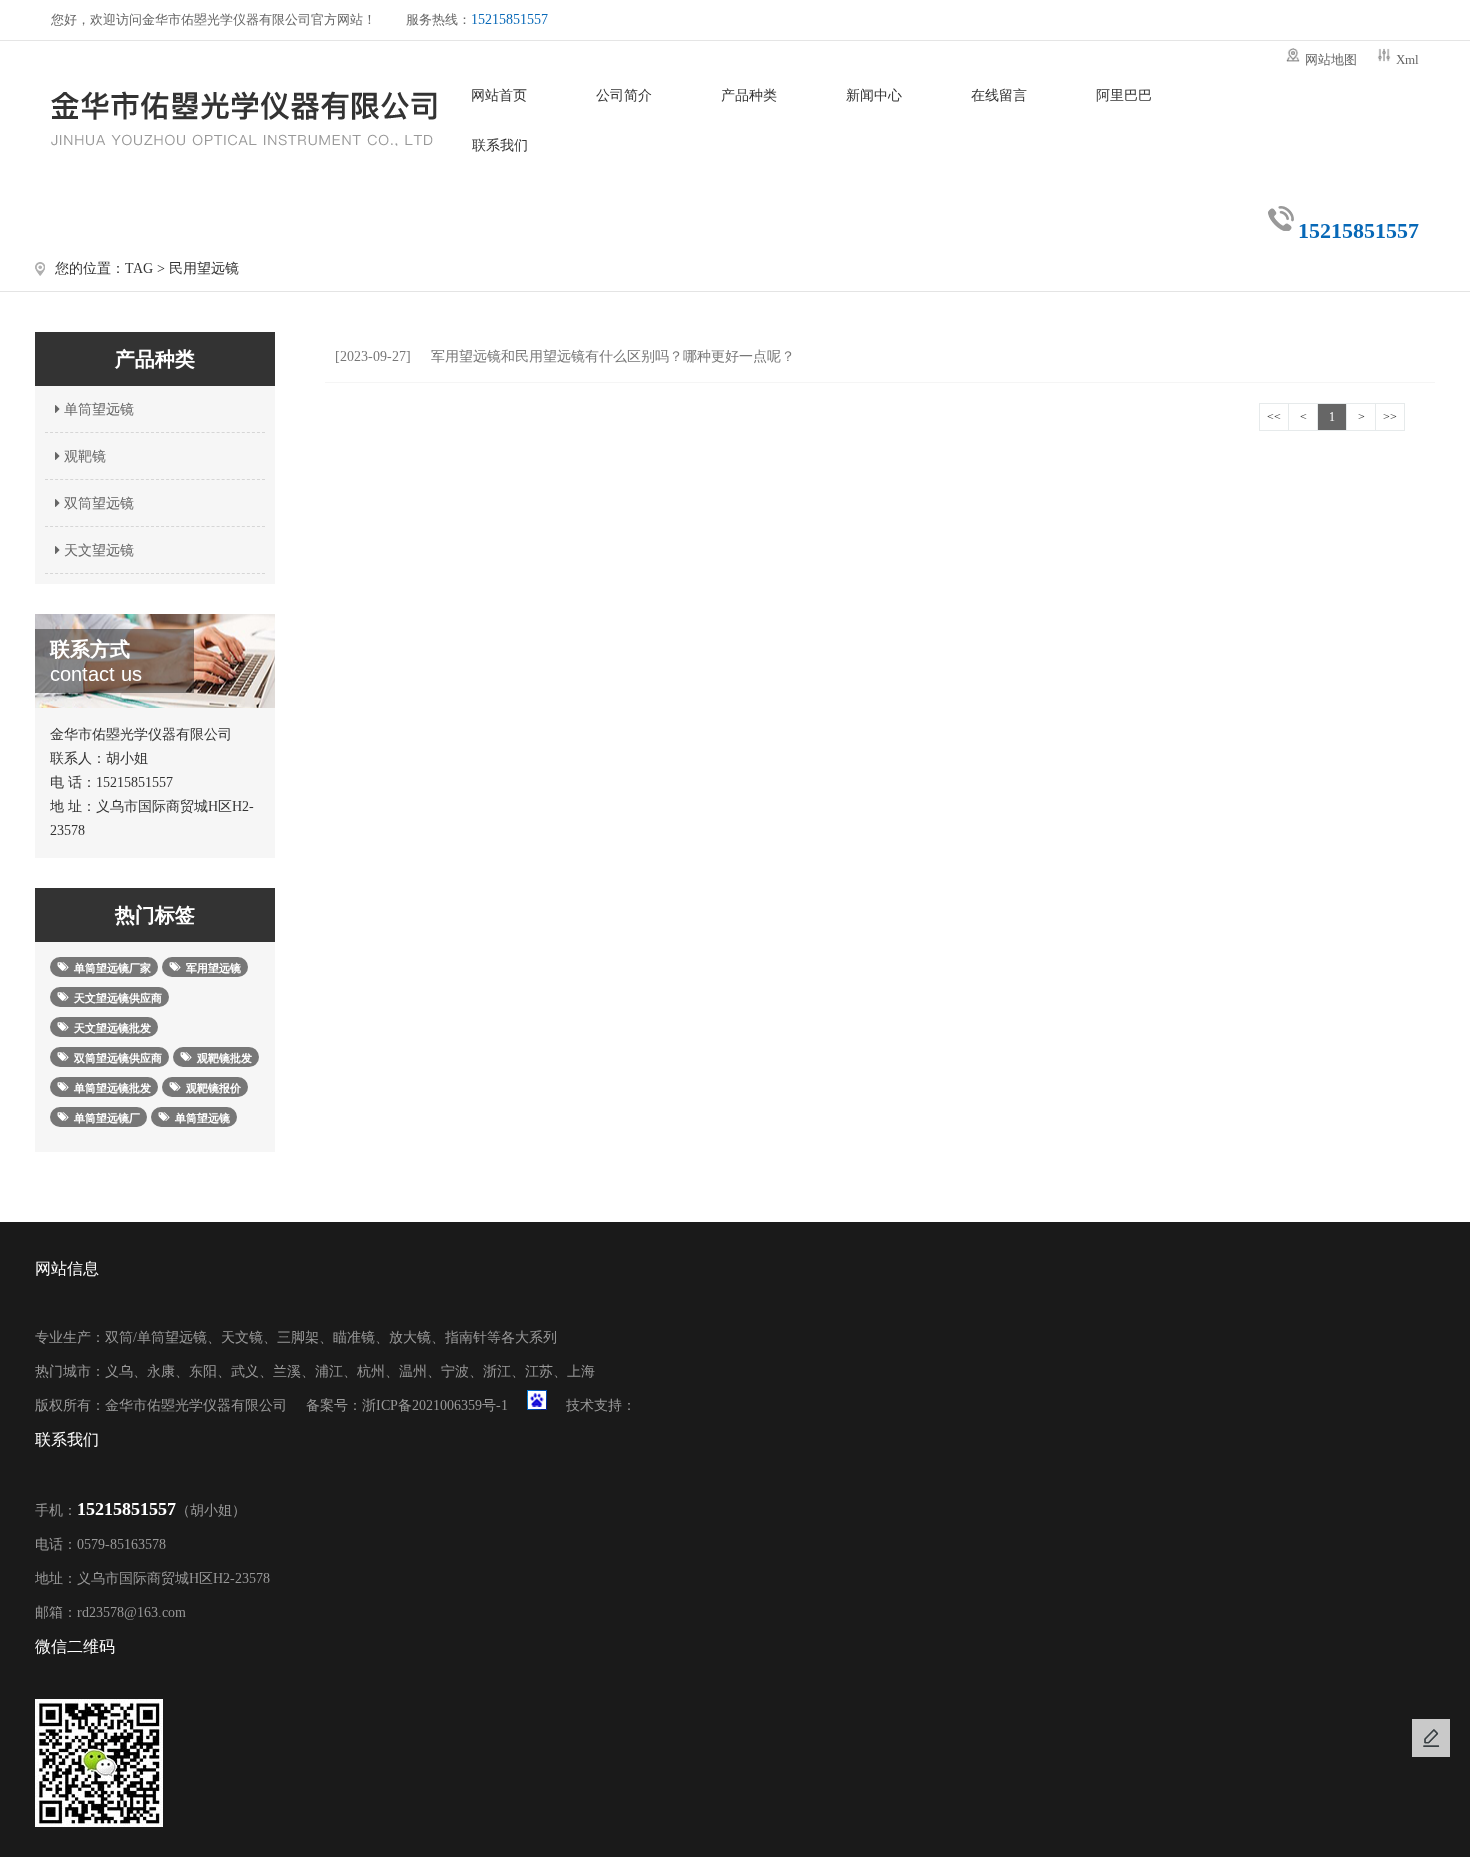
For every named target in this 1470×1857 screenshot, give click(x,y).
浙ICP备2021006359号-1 (435, 1405)
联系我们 (500, 145)
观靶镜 (83, 456)
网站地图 (1331, 59)
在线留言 (999, 95)
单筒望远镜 (97, 409)
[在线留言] (1431, 1738)
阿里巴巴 (1124, 95)
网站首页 (499, 95)
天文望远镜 (97, 550)
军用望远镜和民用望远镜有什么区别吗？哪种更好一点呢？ (565, 356)
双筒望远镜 (97, 503)
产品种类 (749, 95)
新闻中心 (874, 95)
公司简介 (624, 95)
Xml (1407, 59)
